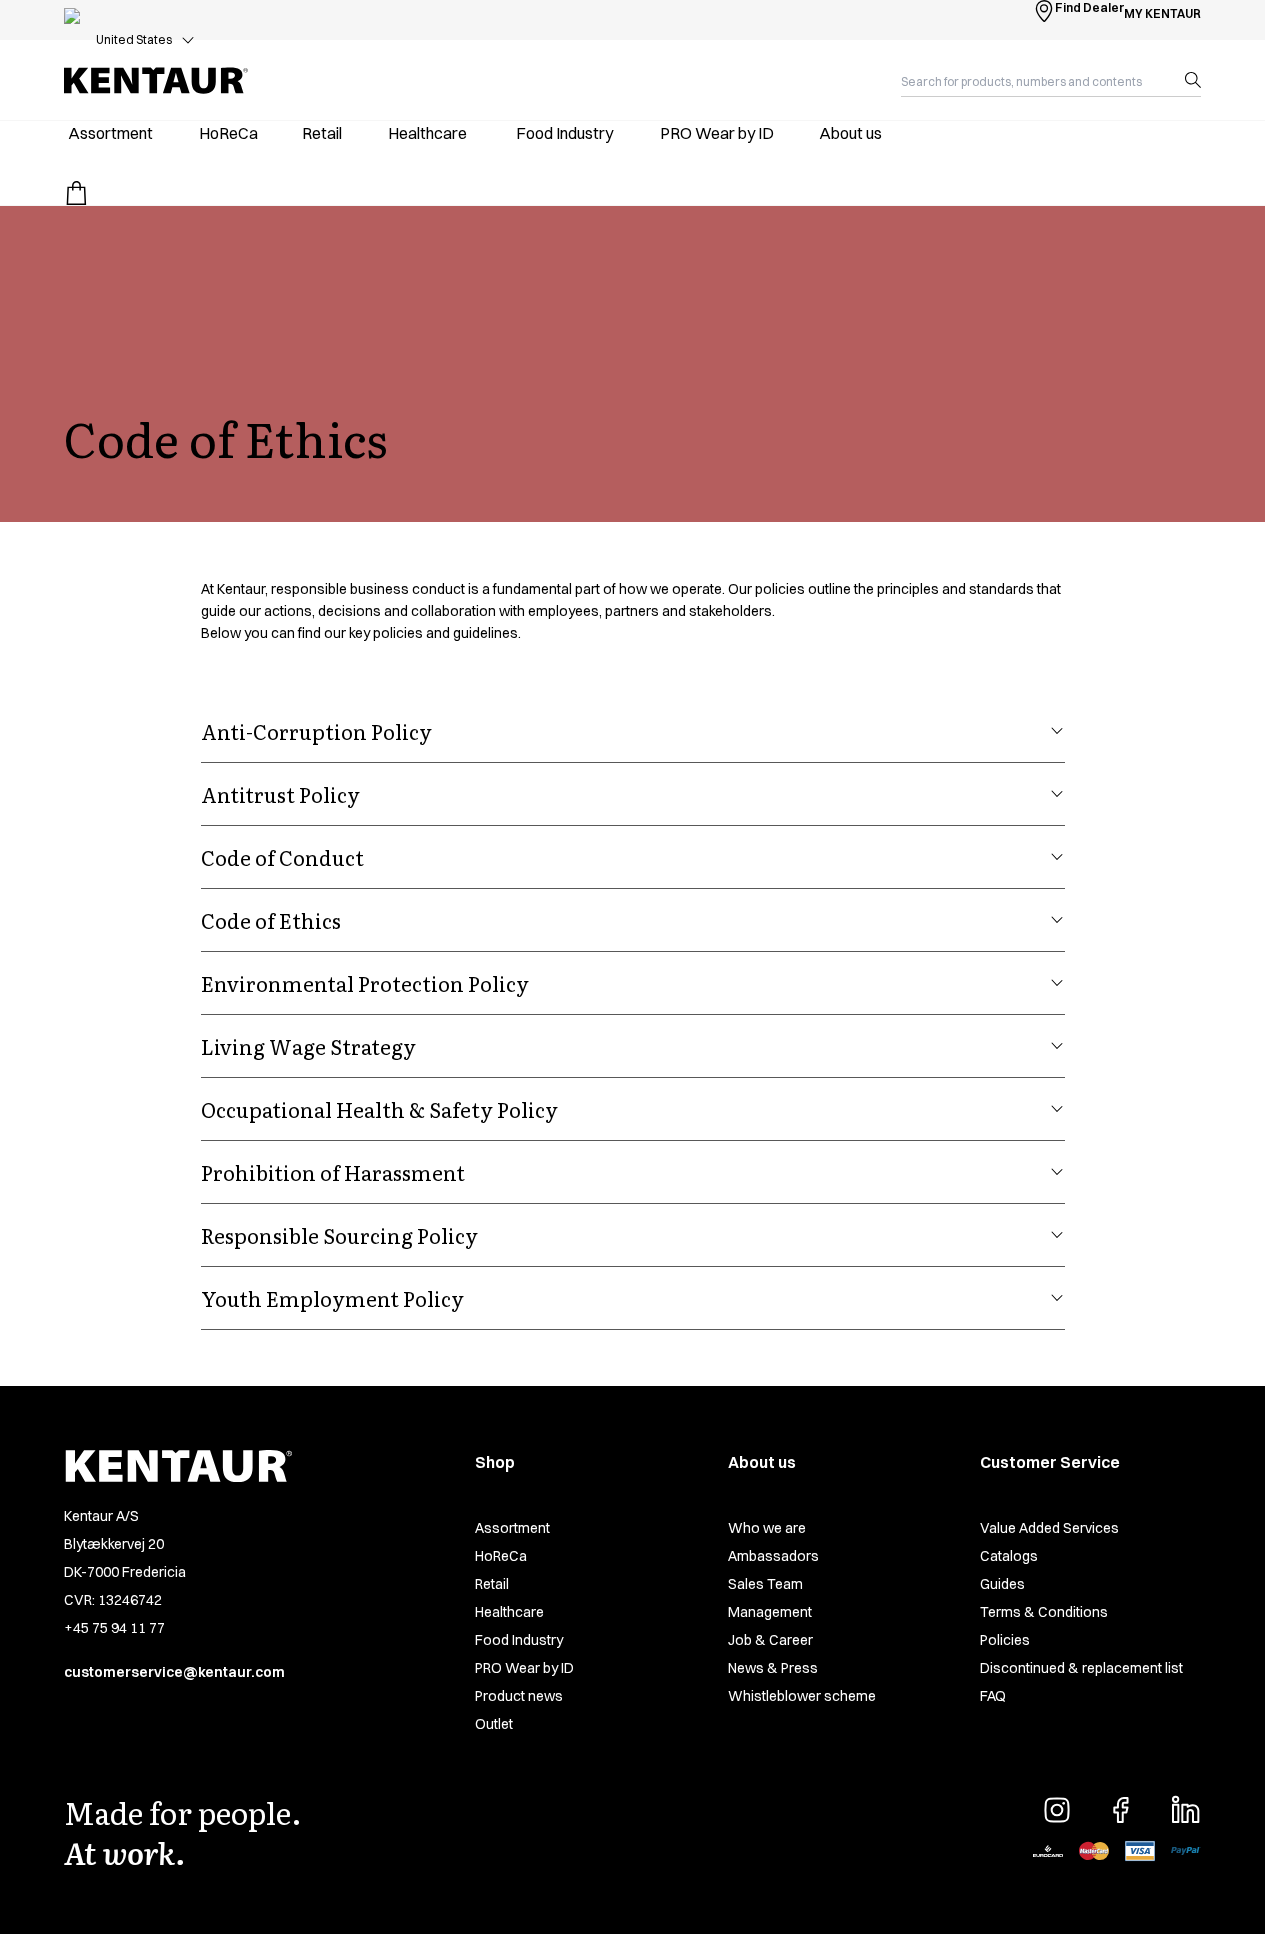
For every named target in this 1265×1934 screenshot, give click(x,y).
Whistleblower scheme (802, 1696)
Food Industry (519, 1640)
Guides (1002, 1584)
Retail (492, 1584)
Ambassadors (773, 1556)
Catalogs (1009, 1556)
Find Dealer (1089, 7)
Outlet (494, 1724)
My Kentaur (1162, 13)
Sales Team (765, 1584)
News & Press (773, 1668)
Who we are (767, 1528)
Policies (1005, 1640)
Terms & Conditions (1044, 1612)
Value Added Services (1049, 1528)
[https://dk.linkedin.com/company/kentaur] (1185, 1810)
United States (134, 39)
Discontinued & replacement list (1081, 1668)
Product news (519, 1696)
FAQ (993, 1696)
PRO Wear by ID (524, 1668)
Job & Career (770, 1640)
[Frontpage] (156, 80)
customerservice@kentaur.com (174, 1672)
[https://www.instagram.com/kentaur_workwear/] (1057, 1810)
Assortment (512, 1528)
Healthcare (509, 1612)
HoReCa (501, 1556)
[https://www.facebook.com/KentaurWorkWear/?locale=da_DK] (1121, 1810)
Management (770, 1612)
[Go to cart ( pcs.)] (76, 193)
